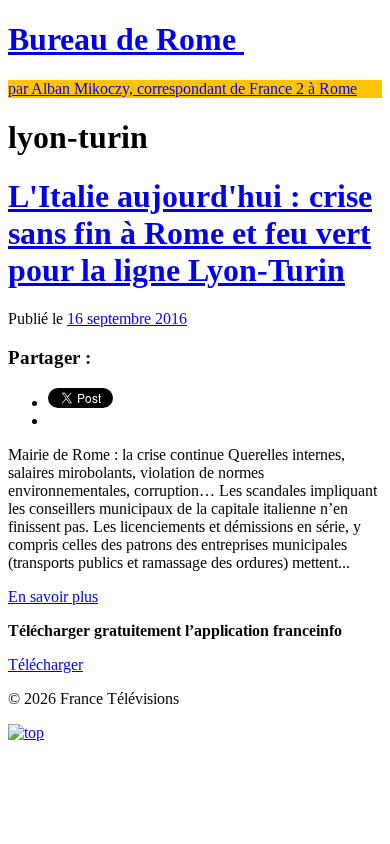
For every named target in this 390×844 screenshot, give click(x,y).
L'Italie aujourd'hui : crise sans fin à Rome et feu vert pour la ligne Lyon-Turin (190, 233)
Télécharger (45, 664)
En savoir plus (53, 596)
